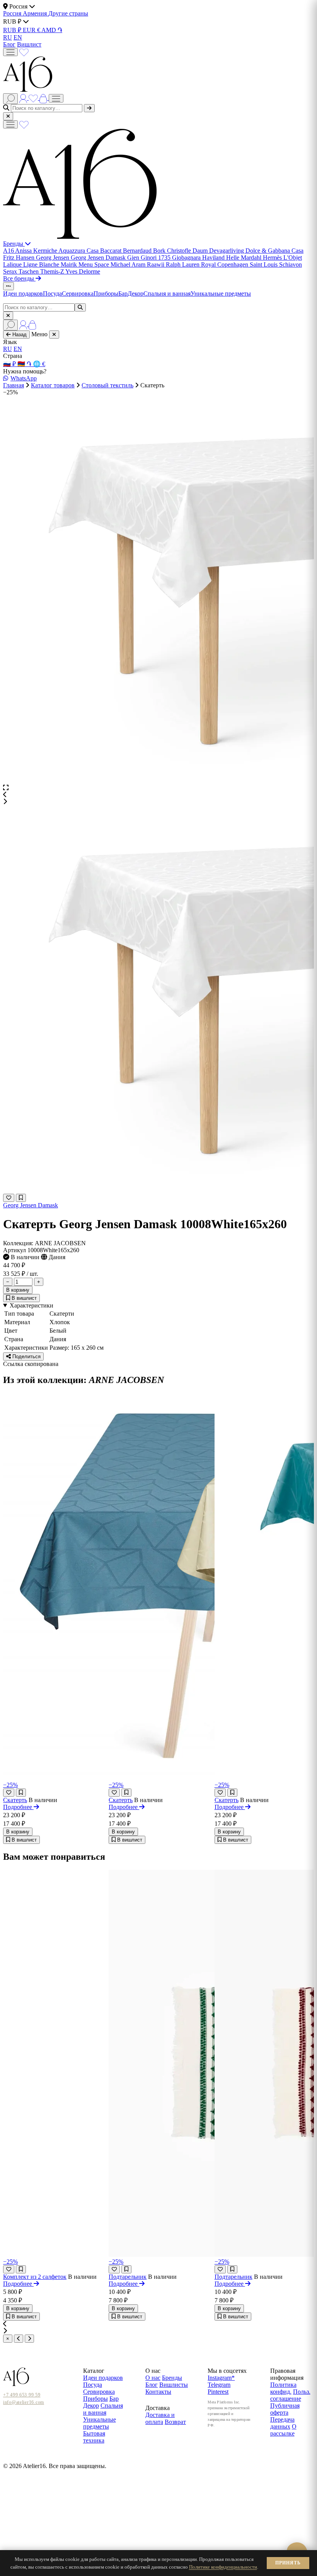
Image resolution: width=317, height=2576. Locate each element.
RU (8, 37)
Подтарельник (128, 2277)
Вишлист (29, 44)
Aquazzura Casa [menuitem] (79, 251)
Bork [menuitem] (160, 251)
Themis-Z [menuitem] (53, 271)
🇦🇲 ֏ (25, 364)
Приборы (106, 294)
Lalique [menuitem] (13, 264)
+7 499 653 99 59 (22, 2395)
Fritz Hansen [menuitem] (20, 258)
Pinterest (218, 2392)
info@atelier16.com (24, 2402)
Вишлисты (174, 2385)
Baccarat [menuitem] (112, 251)
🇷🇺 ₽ (10, 364)
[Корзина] (44, 98)
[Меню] (10, 52)
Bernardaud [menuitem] (138, 251)
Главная (14, 385)
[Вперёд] (29, 2339)
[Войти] (24, 98)
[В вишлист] (21, 1198)
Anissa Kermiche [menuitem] (37, 251)
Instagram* (221, 2378)
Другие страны (68, 13)
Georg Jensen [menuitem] (53, 258)
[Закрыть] (8, 116)
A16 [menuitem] (9, 251)
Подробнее (18, 1807)
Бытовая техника (94, 2437)
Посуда (52, 294)
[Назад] (19, 2339)
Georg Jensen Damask (31, 1205)
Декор (135, 294)
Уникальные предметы (221, 294)
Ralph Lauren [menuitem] (183, 264)
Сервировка (78, 294)
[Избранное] (24, 52)
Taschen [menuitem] (29, 271)
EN (18, 37)
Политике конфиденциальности (223, 2567)
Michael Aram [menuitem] (129, 264)
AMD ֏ (52, 30)
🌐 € (39, 364)
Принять (288, 2563)
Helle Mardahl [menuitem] (245, 258)
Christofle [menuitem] (180, 251)
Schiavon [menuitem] (291, 264)
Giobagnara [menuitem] (187, 258)
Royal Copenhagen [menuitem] (225, 264)
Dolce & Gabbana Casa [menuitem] (274, 251)
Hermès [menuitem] (273, 258)
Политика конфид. (283, 2388)
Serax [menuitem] (11, 271)
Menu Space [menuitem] (95, 264)
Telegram (219, 2385)
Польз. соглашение (290, 2395)
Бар (123, 294)
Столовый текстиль (107, 385)
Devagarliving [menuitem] (227, 251)
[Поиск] (10, 99)
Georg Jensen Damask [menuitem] (99, 258)
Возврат (175, 2422)
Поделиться (26, 1356)
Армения (36, 13)
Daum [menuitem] (201, 251)
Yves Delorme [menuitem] (83, 271)
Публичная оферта (285, 2409)
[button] (158, 795)
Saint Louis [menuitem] (264, 264)
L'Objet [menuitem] (293, 258)
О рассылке (283, 2430)
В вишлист (23, 1298)
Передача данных (282, 2423)
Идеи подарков (23, 294)
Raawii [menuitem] (156, 264)
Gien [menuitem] (134, 258)
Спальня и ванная (167, 294)
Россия (13, 13)
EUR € (32, 30)
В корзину (18, 1290)
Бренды (14, 244)
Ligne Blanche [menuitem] (42, 264)
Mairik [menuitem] (70, 264)
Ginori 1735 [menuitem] (156, 258)
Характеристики (32, 1305)
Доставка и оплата (160, 2418)
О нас (153, 2378)
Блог (9, 44)
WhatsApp (24, 378)
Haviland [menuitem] (214, 258)
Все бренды (19, 278)
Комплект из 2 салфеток (35, 2277)
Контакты (158, 2392)
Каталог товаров (53, 385)
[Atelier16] (80, 237)
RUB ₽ (13, 30)
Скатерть (15, 1800)
